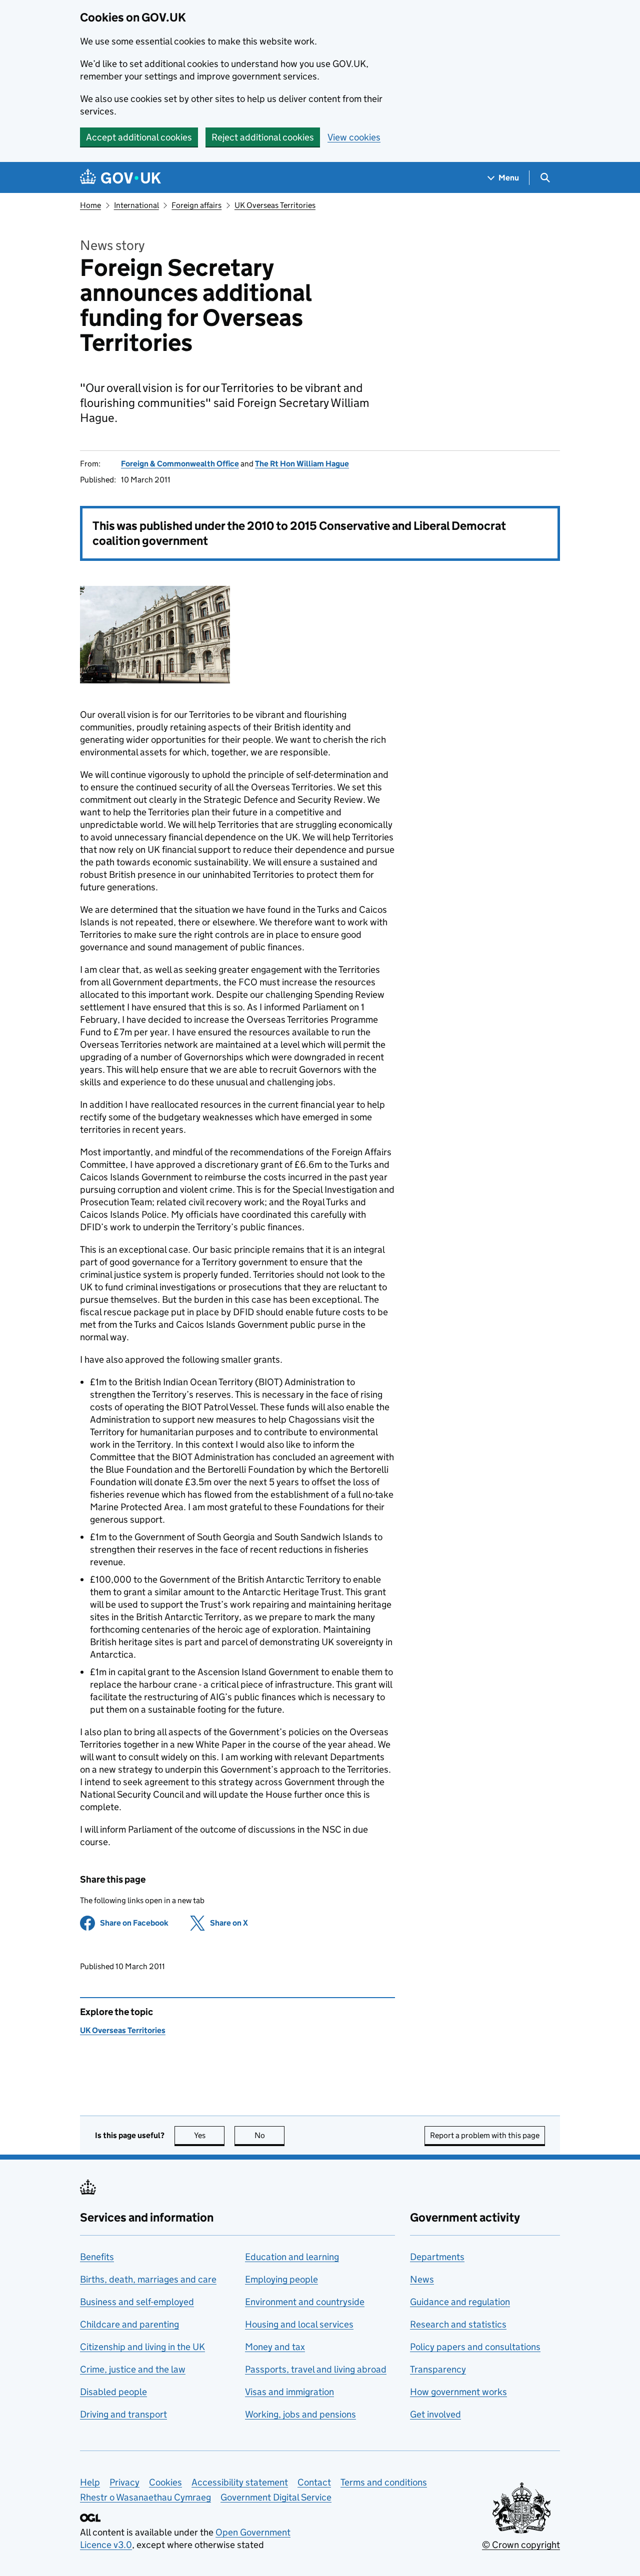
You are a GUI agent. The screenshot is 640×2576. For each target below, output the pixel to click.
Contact (314, 2482)
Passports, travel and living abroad (316, 2369)
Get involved (435, 2414)
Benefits (97, 2257)
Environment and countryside (305, 2302)
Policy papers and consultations (475, 2347)
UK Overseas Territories (275, 205)
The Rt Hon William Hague (302, 464)
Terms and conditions (384, 2482)
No (269, 2135)
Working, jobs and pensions (300, 2414)
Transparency (438, 2369)
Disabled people (113, 2392)
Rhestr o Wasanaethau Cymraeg (145, 2497)
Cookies (165, 2482)
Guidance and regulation (460, 2302)
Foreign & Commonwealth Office (180, 464)
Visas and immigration (289, 2392)
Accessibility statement (240, 2482)
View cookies (354, 137)
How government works (458, 2392)
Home (90, 205)
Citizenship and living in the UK (142, 2347)
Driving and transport (123, 2414)
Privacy (124, 2482)
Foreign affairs (196, 205)
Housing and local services (299, 2324)
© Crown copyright (521, 2545)
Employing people (281, 2279)
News (422, 2279)
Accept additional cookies (139, 137)
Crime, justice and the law (133, 2369)
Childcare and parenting (129, 2324)
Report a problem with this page (485, 2135)
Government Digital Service (276, 2497)
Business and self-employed (137, 2302)
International (136, 205)
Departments (437, 2257)
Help (90, 2482)
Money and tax (275, 2347)
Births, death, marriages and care (148, 2279)
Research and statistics (458, 2324)
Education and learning (292, 2257)
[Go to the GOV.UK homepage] (120, 178)
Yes (209, 2135)
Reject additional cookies (263, 137)
